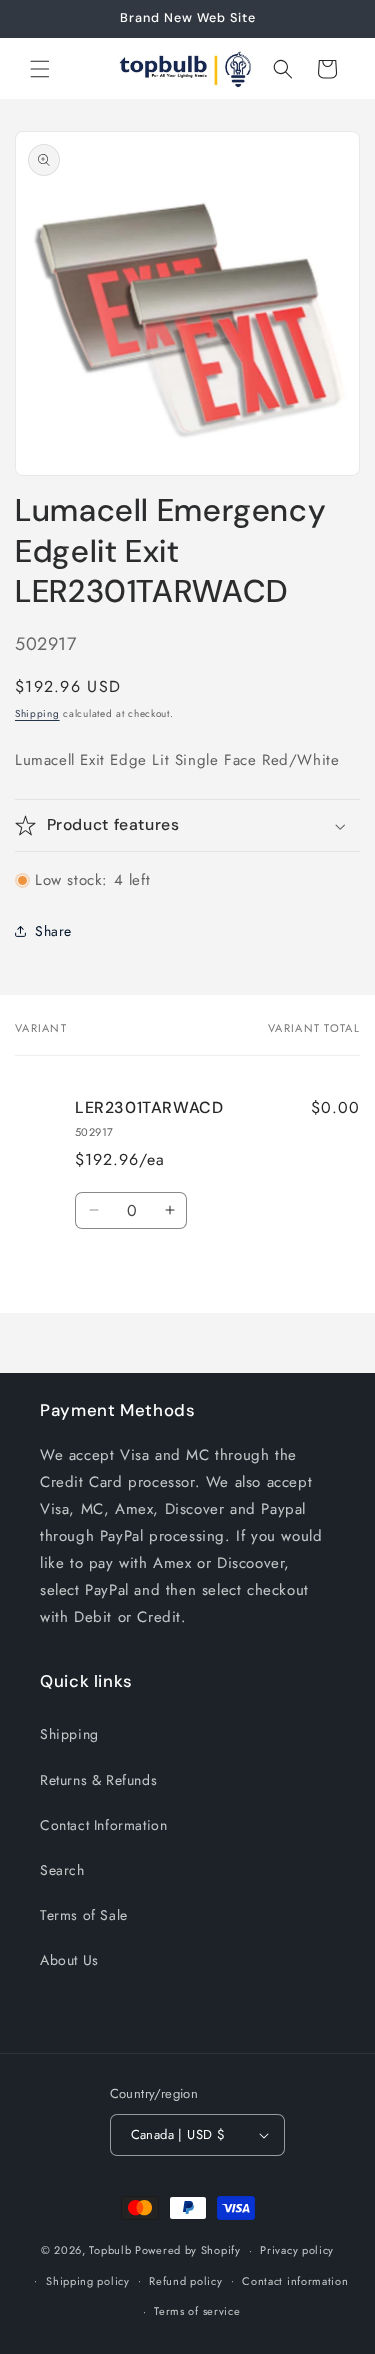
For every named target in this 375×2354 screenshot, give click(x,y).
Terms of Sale (84, 1915)
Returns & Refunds (98, 1780)
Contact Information (103, 1825)
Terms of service (197, 2311)
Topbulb (110, 2250)
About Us (69, 1960)
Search (62, 1870)
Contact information (295, 2281)
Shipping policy (88, 2281)
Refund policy (185, 2281)
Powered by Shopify (188, 2250)
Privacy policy (297, 2250)
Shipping (37, 713)
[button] (40, 69)
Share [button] (53, 931)
